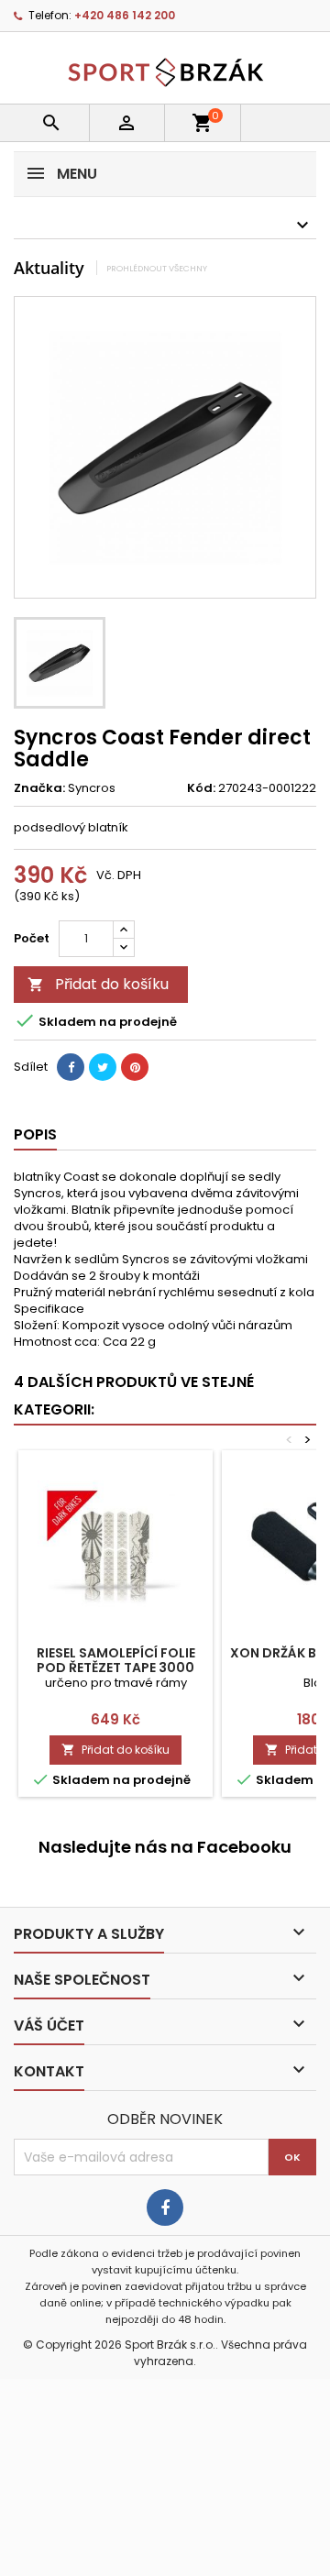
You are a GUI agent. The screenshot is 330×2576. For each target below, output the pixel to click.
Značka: (39, 788)
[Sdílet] (71, 1067)
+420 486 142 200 (125, 15)
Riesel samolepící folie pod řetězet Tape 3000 (116, 1660)
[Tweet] (103, 1067)
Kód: (201, 788)
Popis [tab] (35, 1134)
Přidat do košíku (98, 984)
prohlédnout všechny (157, 268)
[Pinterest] (135, 1067)
